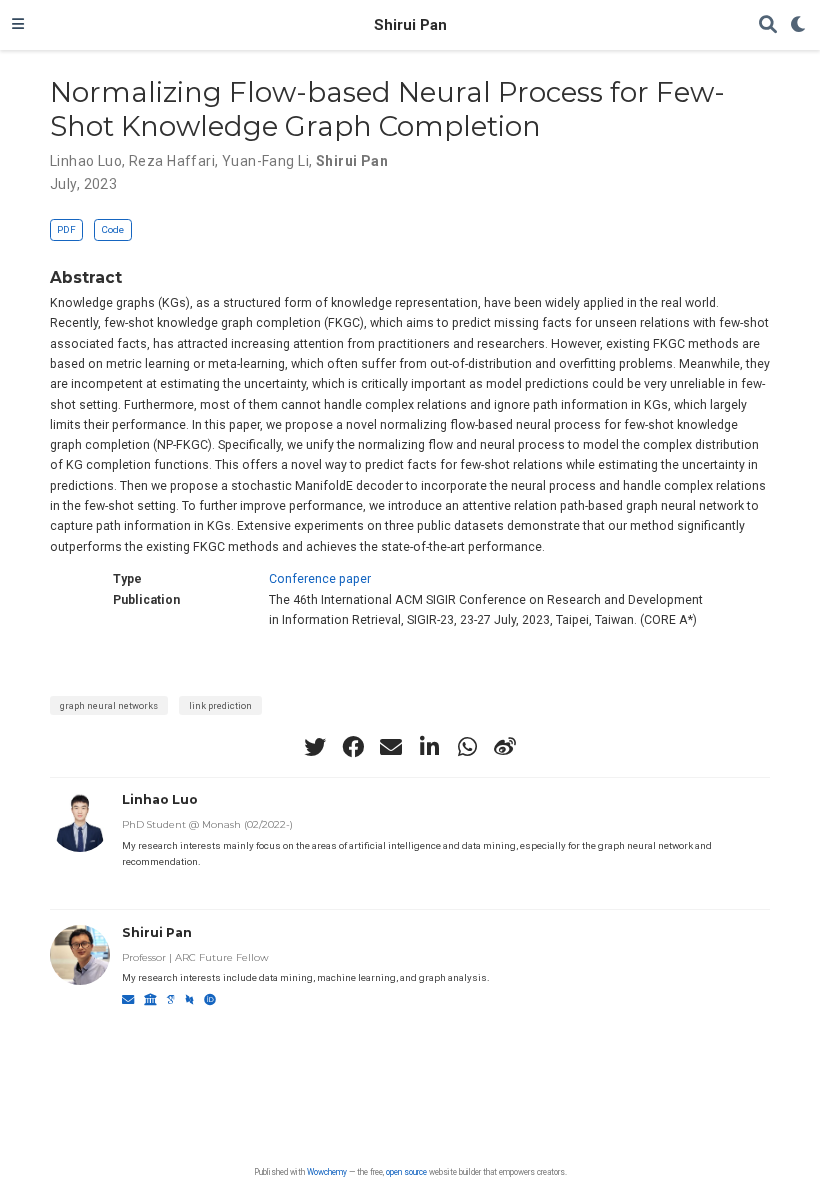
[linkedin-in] (429, 747)
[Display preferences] (799, 25)
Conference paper (320, 579)
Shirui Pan (410, 25)
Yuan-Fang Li (265, 161)
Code (112, 229)
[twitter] (315, 747)
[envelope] (391, 747)
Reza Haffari (172, 161)
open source (406, 1172)
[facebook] (353, 747)
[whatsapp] (467, 747)
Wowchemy (327, 1172)
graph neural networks (109, 705)
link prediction (220, 705)
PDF (66, 229)
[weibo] (505, 747)
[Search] (768, 25)
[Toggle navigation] (18, 25)
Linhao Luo (86, 161)
